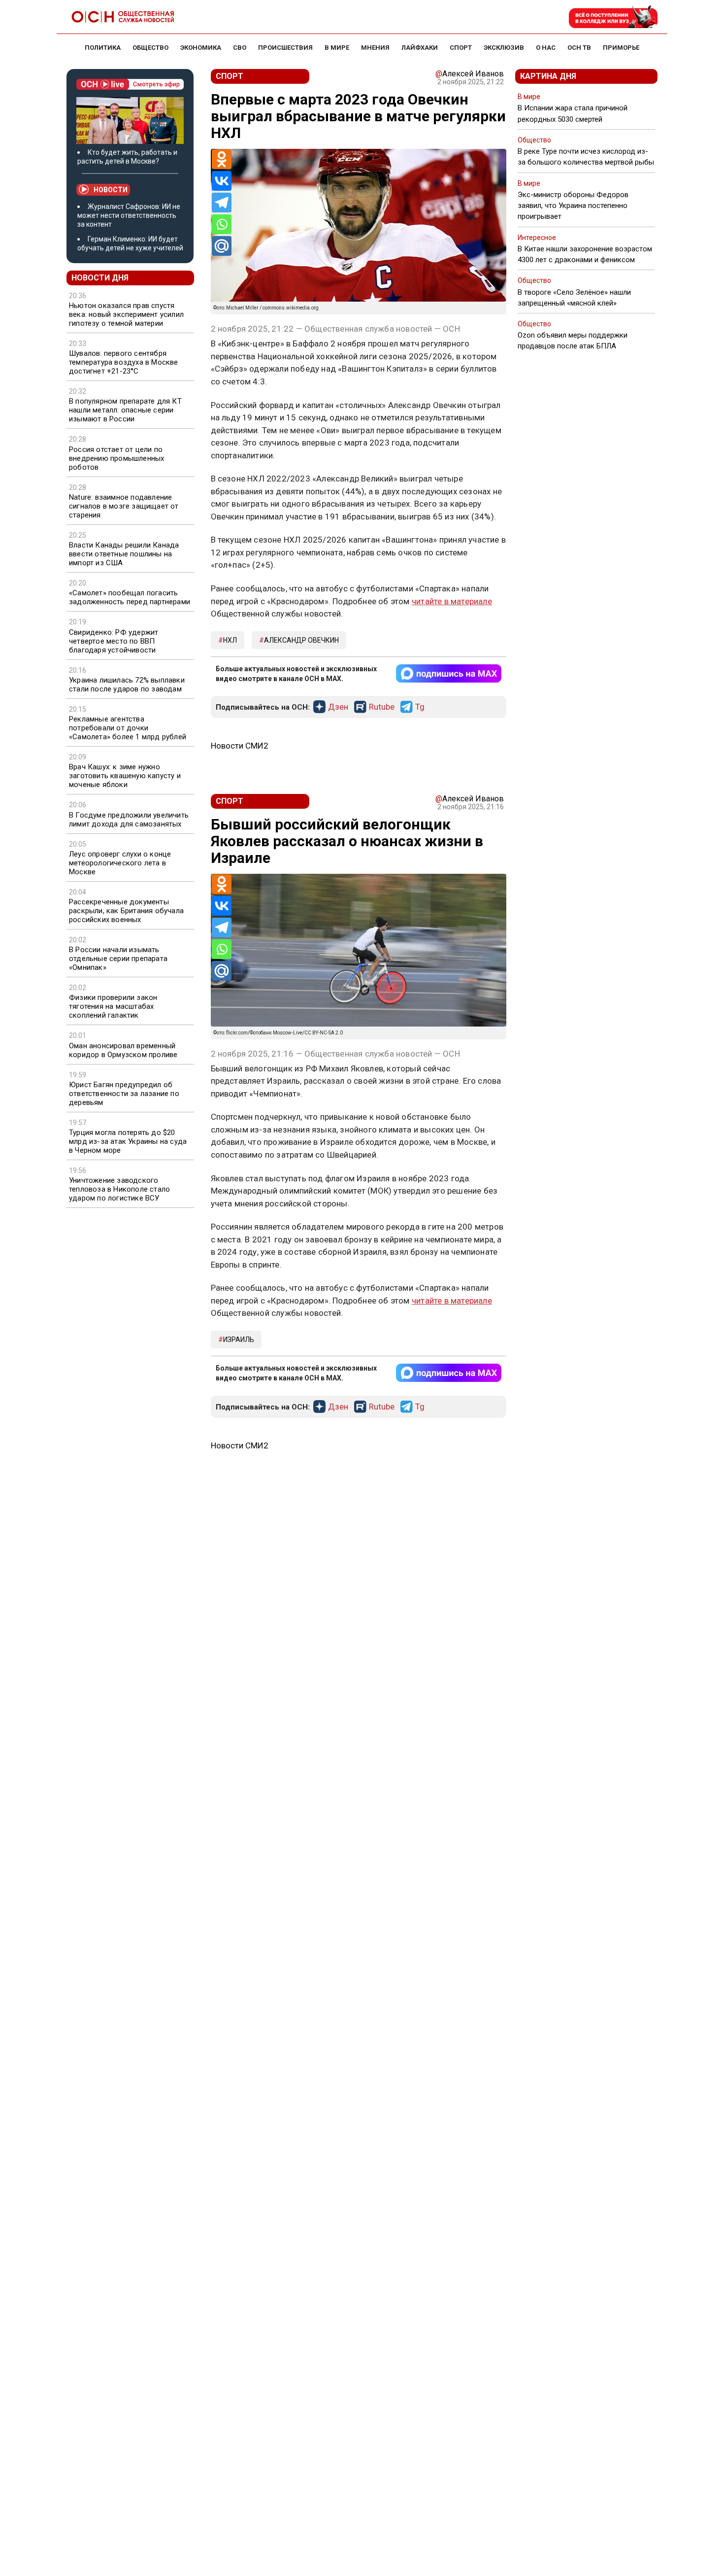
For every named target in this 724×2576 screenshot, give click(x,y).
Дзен (338, 707)
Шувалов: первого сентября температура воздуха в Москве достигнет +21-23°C (124, 362)
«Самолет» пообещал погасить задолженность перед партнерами (130, 597)
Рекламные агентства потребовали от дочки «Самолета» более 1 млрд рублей (128, 728)
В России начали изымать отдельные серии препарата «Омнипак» (118, 959)
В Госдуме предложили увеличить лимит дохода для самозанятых (129, 820)
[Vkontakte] (222, 181)
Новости (111, 190)
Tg (420, 707)
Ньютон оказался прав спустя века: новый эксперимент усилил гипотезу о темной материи (126, 314)
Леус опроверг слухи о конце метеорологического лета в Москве (120, 863)
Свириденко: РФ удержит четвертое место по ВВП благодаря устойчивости (114, 641)
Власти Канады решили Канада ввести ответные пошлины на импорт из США (124, 554)
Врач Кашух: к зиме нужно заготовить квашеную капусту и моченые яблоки (125, 776)
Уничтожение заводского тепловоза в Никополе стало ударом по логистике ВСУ (119, 1189)
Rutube (382, 707)
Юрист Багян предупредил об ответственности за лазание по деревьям (124, 1094)
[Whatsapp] (222, 224)
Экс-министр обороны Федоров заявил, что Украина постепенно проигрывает (573, 206)
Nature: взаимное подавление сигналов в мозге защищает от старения (124, 506)
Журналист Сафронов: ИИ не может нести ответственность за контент (129, 215)
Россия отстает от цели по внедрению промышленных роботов (116, 458)
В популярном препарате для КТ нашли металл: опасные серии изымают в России (125, 410)
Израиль (239, 1340)
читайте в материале (452, 601)
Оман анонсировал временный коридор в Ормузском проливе (123, 1050)
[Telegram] (222, 203)
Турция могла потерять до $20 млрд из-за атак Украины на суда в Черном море (128, 1141)
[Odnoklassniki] (222, 159)
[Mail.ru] (222, 246)
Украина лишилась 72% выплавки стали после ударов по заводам (127, 685)
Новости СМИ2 (240, 746)
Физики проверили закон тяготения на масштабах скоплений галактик (113, 1006)
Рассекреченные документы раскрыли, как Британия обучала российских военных (126, 911)
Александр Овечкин (301, 640)
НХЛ (230, 640)
